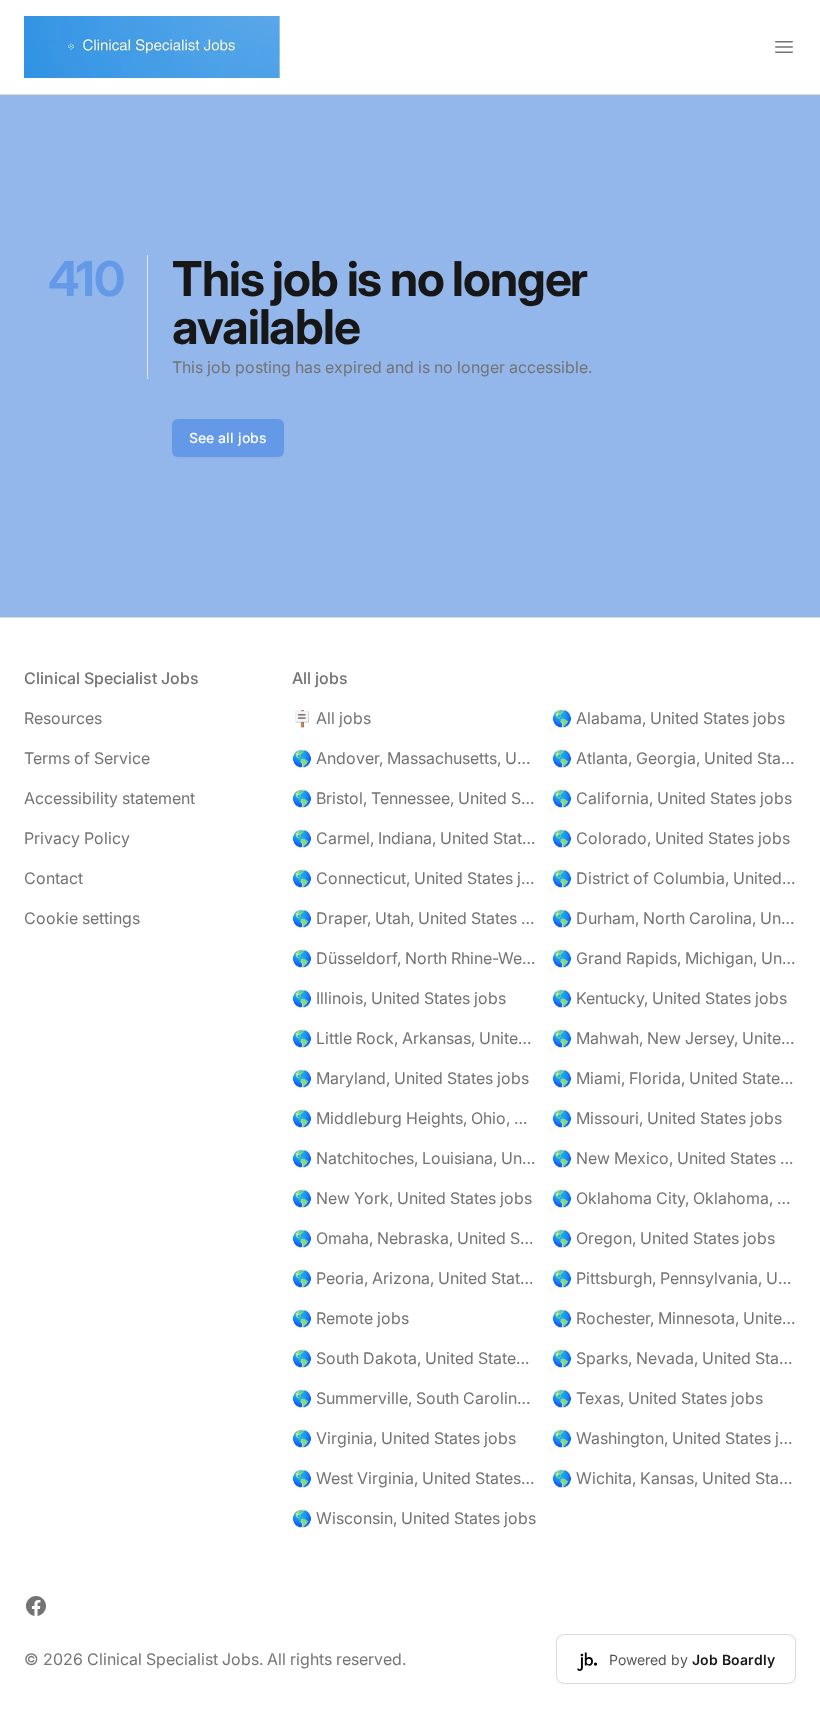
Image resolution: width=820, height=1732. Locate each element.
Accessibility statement (109, 798)
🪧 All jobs (331, 718)
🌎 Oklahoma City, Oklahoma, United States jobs (674, 1198)
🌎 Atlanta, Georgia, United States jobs (674, 758)
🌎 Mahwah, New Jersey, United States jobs (674, 1038)
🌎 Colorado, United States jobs (671, 838)
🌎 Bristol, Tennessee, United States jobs (414, 798)
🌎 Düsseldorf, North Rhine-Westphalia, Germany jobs (414, 958)
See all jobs (228, 437)
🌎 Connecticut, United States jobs (414, 878)
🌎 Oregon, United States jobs (663, 1238)
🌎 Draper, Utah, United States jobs (414, 918)
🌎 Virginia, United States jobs (404, 1438)
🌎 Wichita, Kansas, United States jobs (674, 1478)
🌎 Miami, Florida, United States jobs (674, 1078)
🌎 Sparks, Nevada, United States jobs (674, 1358)
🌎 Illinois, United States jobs (399, 998)
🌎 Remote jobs (350, 1318)
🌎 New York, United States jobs (412, 1198)
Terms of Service (87, 758)
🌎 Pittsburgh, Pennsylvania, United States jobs (674, 1278)
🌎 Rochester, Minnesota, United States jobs (674, 1318)
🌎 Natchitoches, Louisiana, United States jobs (414, 1158)
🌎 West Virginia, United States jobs (414, 1478)
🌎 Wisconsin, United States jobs (414, 1518)
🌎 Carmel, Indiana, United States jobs (414, 838)
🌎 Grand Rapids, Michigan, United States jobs (674, 958)
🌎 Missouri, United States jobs (667, 1118)
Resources (63, 718)
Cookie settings (82, 918)
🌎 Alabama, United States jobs (668, 718)
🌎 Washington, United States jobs (674, 1438)
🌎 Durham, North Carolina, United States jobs (674, 918)
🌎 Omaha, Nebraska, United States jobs (414, 1238)
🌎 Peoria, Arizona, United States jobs (414, 1278)
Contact (53, 878)
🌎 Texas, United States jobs (657, 1398)
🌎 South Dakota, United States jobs (414, 1358)
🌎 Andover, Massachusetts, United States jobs (414, 758)
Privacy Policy (77, 838)
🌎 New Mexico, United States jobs (674, 1158)
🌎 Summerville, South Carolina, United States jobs (414, 1398)
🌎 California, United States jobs (672, 798)
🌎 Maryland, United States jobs (410, 1078)
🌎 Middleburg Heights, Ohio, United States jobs (414, 1118)
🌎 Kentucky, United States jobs (669, 998)
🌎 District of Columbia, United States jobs (674, 878)
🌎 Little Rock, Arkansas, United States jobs (414, 1038)
